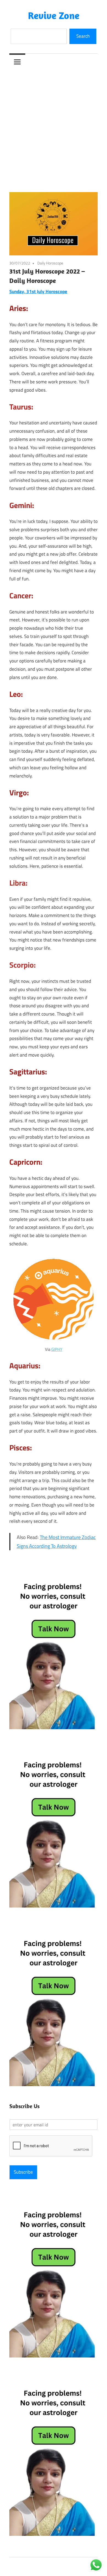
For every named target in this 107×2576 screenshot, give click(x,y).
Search (83, 36)
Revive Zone (54, 15)
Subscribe (23, 2172)
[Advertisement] (54, 126)
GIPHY (57, 1349)
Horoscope (56, 291)
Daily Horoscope (50, 263)
